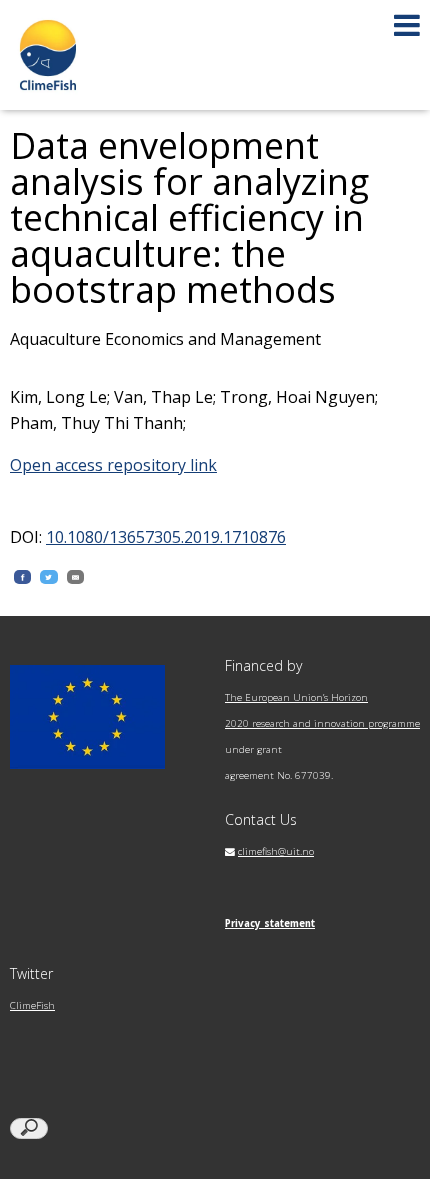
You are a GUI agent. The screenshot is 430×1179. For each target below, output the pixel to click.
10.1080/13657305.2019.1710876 (166, 537)
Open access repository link (113, 465)
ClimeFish (32, 1005)
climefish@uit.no (276, 851)
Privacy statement (270, 923)
